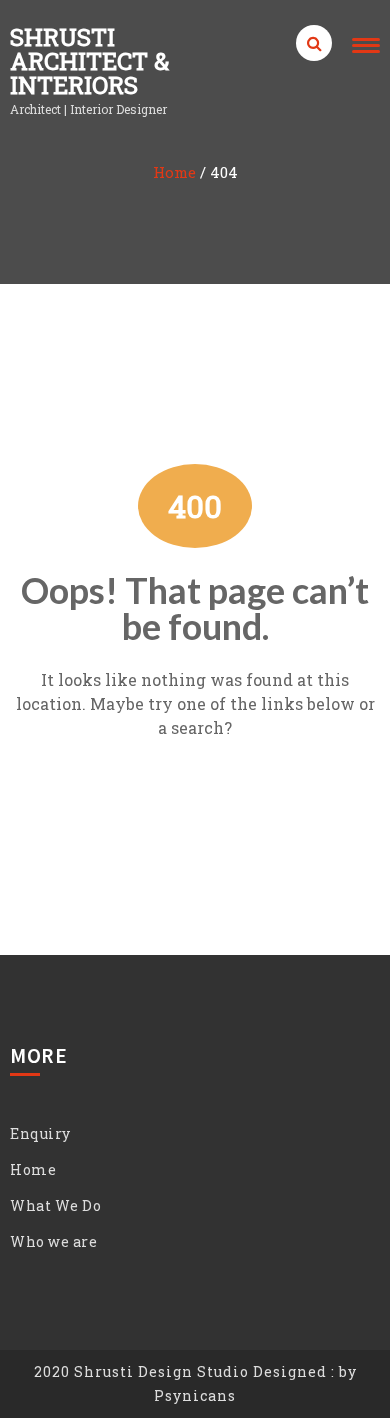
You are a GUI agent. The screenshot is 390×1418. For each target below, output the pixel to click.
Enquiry (40, 1133)
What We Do (55, 1205)
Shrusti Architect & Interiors (89, 61)
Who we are (53, 1241)
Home (174, 172)
